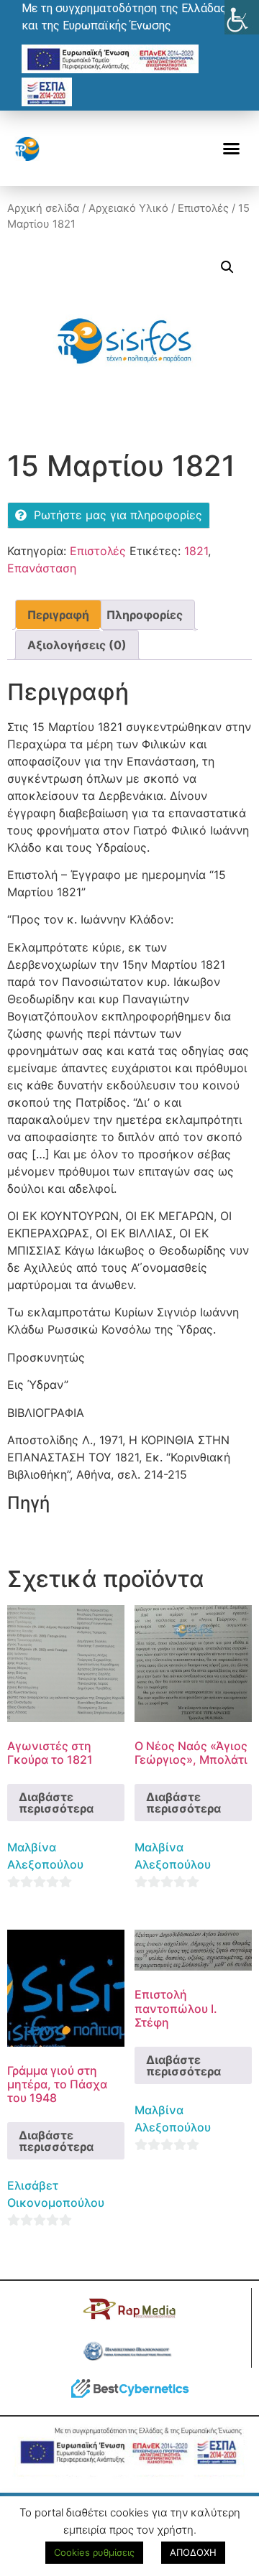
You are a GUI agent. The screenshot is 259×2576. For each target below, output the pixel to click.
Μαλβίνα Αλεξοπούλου (45, 1856)
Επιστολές (203, 208)
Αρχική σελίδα (43, 208)
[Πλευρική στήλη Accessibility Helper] (242, 17)
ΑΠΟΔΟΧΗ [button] (193, 2552)
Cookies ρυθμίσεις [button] (94, 2552)
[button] (232, 149)
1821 (196, 551)
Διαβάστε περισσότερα (56, 1803)
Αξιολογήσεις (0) (77, 645)
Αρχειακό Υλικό (128, 208)
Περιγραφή (58, 615)
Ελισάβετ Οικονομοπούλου (56, 2194)
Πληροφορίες (145, 615)
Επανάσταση (42, 568)
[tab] (58, 615)
